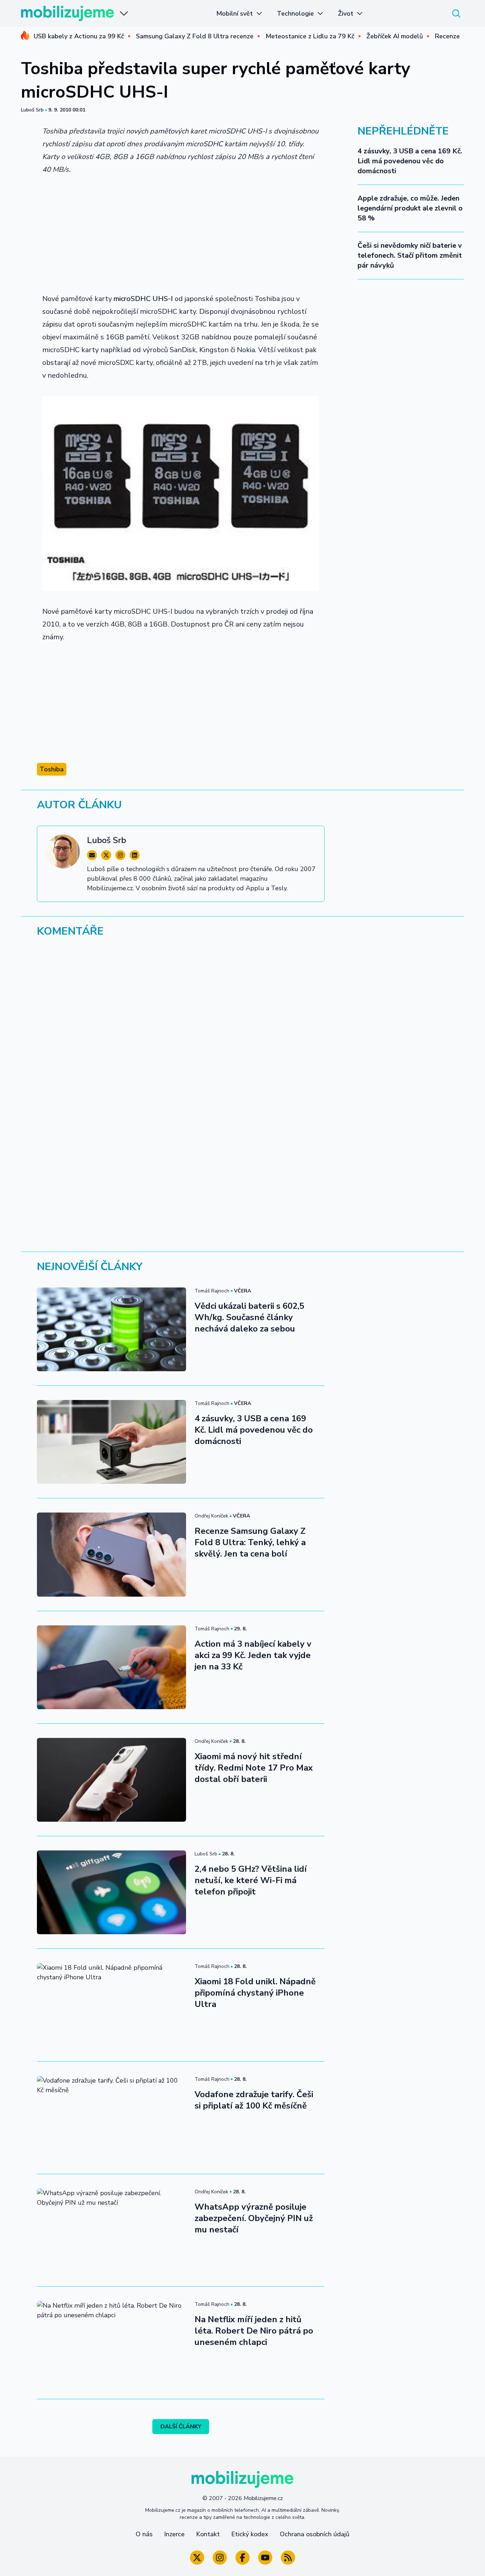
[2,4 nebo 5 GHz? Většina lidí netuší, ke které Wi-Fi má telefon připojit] (111, 1892)
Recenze (447, 36)
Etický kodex (250, 2534)
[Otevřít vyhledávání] (456, 13)
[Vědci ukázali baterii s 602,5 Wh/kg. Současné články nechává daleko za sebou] (111, 1329)
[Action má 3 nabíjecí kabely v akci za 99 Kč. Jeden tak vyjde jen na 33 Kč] (111, 1667)
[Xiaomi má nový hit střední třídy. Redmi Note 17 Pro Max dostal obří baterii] (111, 1780)
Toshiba (52, 769)
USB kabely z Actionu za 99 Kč (79, 36)
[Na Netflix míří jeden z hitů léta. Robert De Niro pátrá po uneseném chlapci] (111, 2343)
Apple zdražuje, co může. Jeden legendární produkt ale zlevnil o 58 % (410, 208)
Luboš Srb (32, 110)
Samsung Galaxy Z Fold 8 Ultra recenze (195, 36)
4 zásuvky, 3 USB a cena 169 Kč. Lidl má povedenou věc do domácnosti (410, 161)
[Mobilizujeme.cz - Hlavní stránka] (67, 13)
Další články (181, 2427)
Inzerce (174, 2534)
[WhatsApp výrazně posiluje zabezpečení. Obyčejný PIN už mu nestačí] (111, 2230)
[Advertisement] (181, 234)
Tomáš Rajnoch (212, 1291)
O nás (144, 2534)
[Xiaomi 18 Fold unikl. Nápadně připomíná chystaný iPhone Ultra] (111, 2005)
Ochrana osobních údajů (315, 2534)
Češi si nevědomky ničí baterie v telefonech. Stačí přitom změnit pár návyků (410, 255)
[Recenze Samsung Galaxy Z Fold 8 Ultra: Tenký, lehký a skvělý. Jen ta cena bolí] (111, 1554)
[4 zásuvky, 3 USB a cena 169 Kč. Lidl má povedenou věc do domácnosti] (111, 1442)
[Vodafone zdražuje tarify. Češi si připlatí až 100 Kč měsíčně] (111, 2118)
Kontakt (208, 2534)
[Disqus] (243, 1041)
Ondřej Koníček (211, 1516)
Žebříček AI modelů (395, 36)
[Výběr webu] (124, 13)
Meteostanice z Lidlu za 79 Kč (310, 36)
